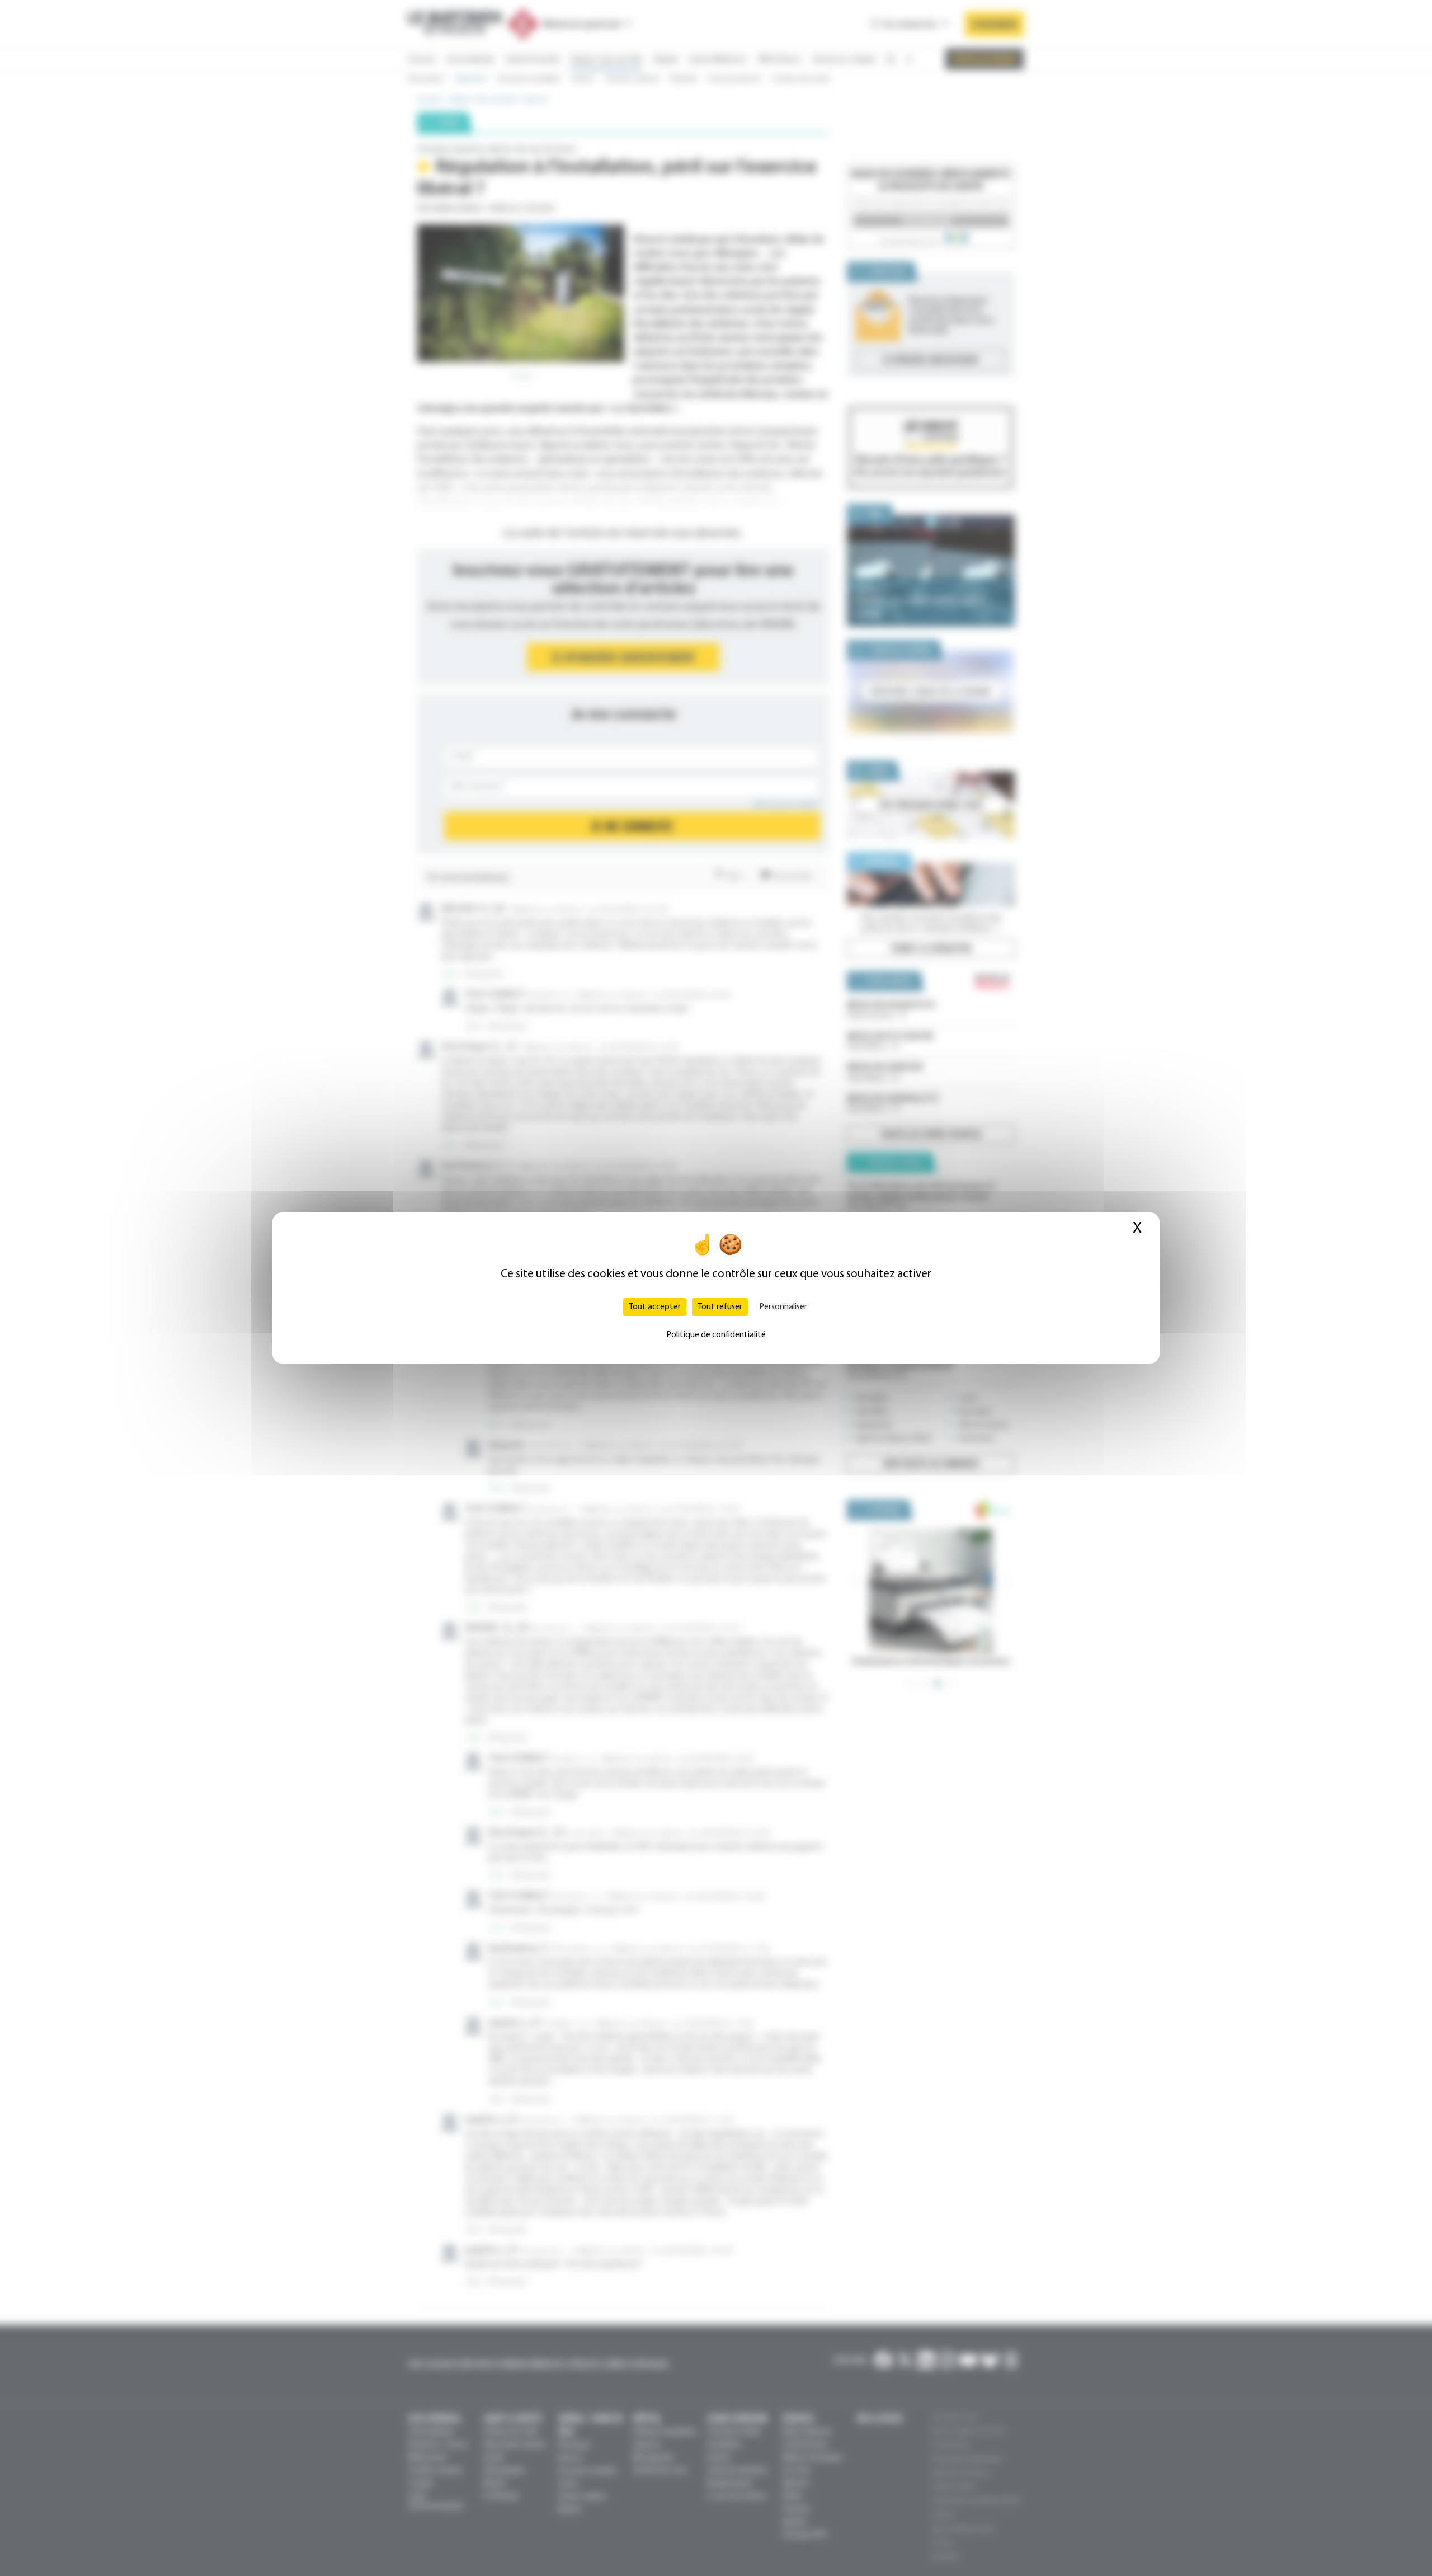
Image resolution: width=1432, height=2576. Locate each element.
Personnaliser (783, 1307)
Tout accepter (655, 1307)
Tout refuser (720, 1307)
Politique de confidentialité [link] (716, 1335)
